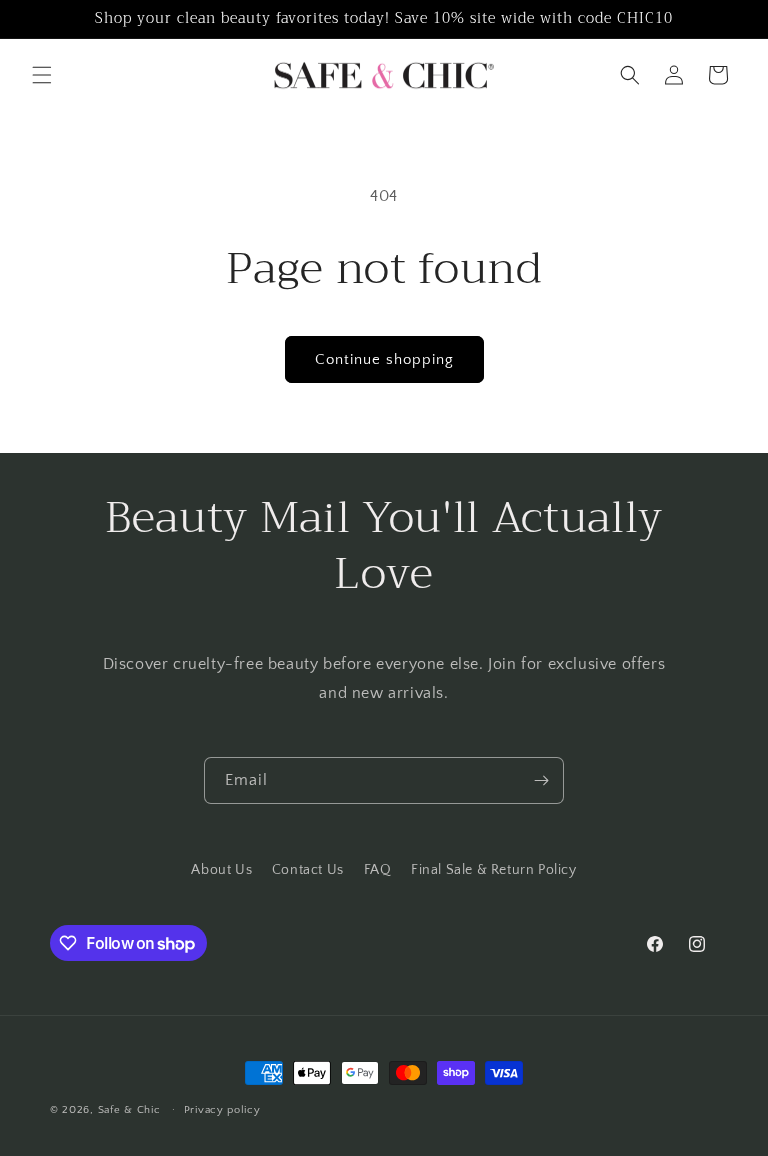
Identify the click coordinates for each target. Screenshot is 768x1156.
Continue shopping (384, 359)
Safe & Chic (129, 1110)
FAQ (378, 870)
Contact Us (308, 870)
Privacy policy (222, 1110)
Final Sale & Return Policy (494, 870)
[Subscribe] (541, 780)
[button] (42, 75)
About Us (221, 870)
